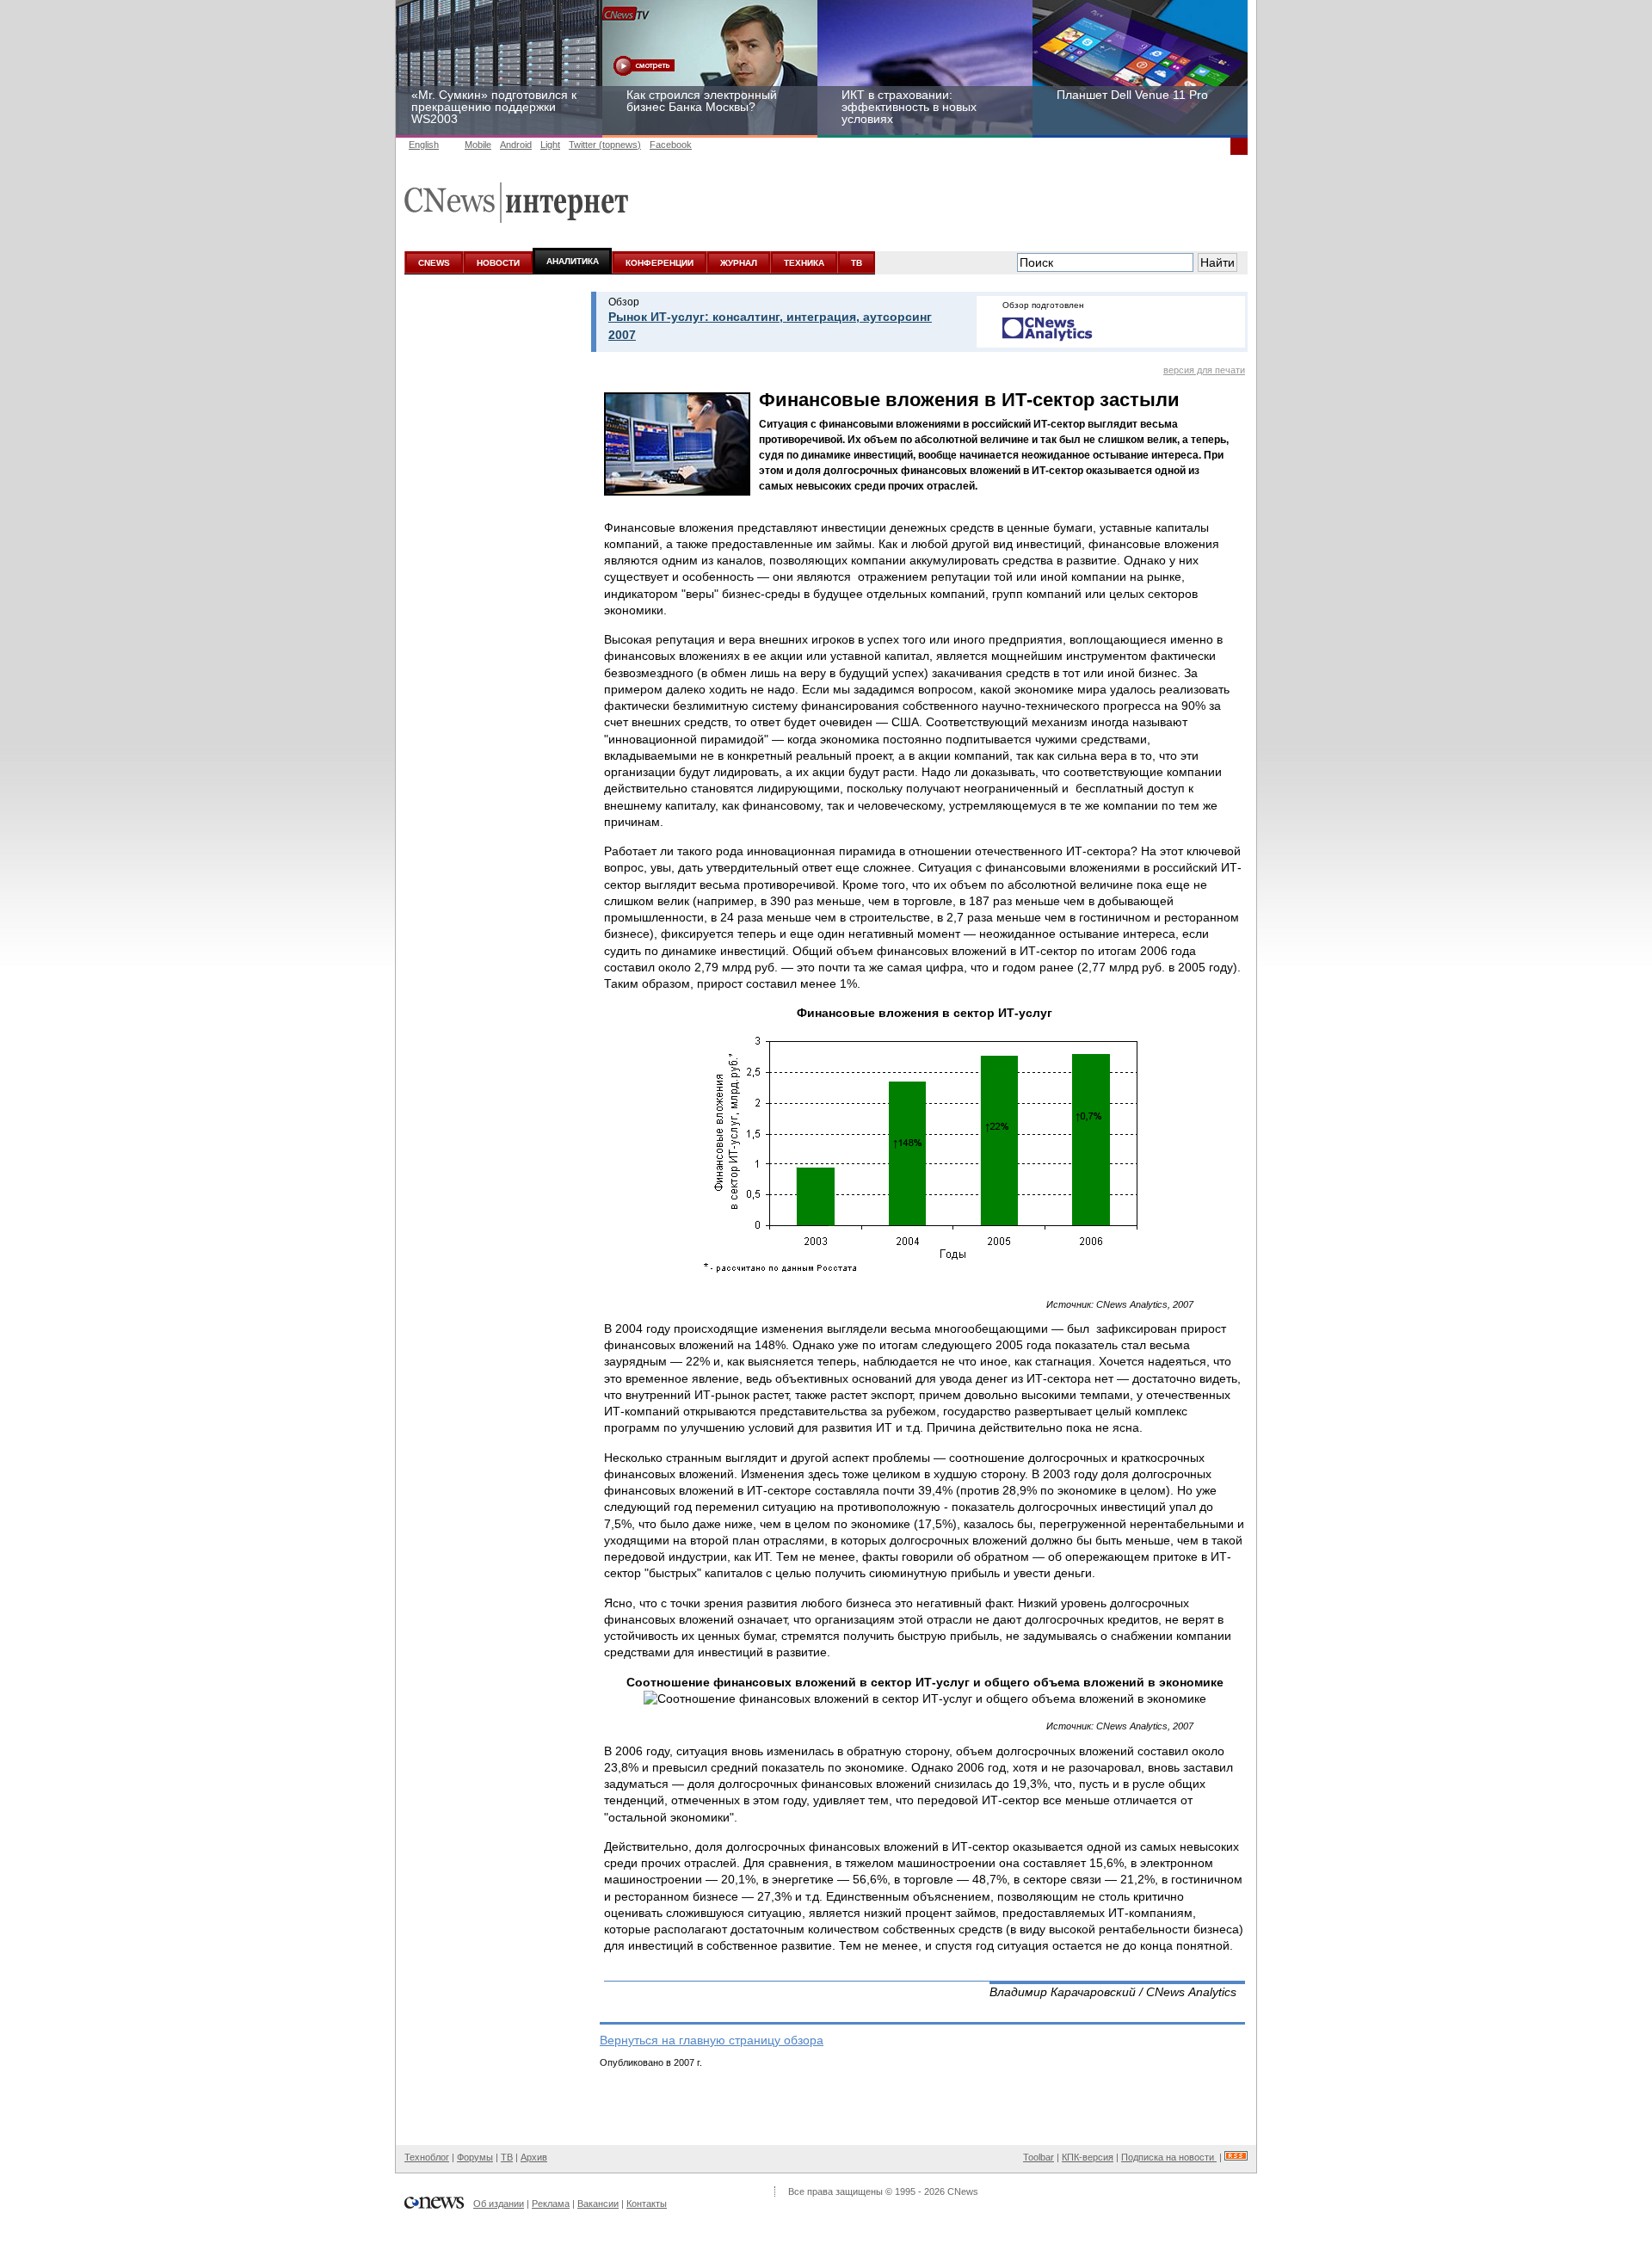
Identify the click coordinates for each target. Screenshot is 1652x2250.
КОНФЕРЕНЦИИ (660, 263)
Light (550, 145)
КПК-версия (1088, 2157)
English (424, 145)
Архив (534, 2157)
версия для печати (1204, 370)
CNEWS (434, 263)
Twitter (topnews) (605, 145)
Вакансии (598, 2204)
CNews (963, 2191)
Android (516, 145)
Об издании (499, 2204)
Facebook (671, 145)
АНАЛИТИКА (573, 261)
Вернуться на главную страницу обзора (712, 2040)
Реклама (551, 2204)
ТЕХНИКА (804, 263)
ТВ (857, 263)
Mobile (478, 145)
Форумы (475, 2157)
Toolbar (1039, 2157)
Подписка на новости (1169, 2157)
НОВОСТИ (498, 263)
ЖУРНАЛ (739, 263)
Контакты (647, 2204)
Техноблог (427, 2157)
